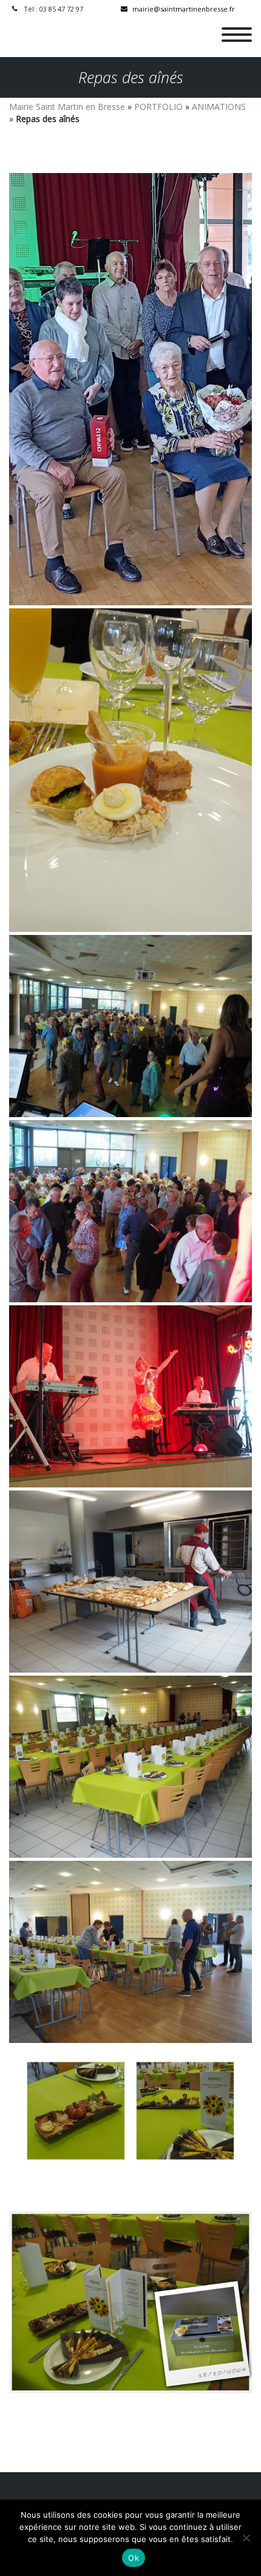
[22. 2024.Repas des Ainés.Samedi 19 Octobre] (130, 770)
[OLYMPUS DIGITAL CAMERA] (130, 1026)
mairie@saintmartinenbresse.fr (184, 9)
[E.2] (130, 389)
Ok (134, 2558)
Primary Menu (237, 35)
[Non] (246, 2538)
